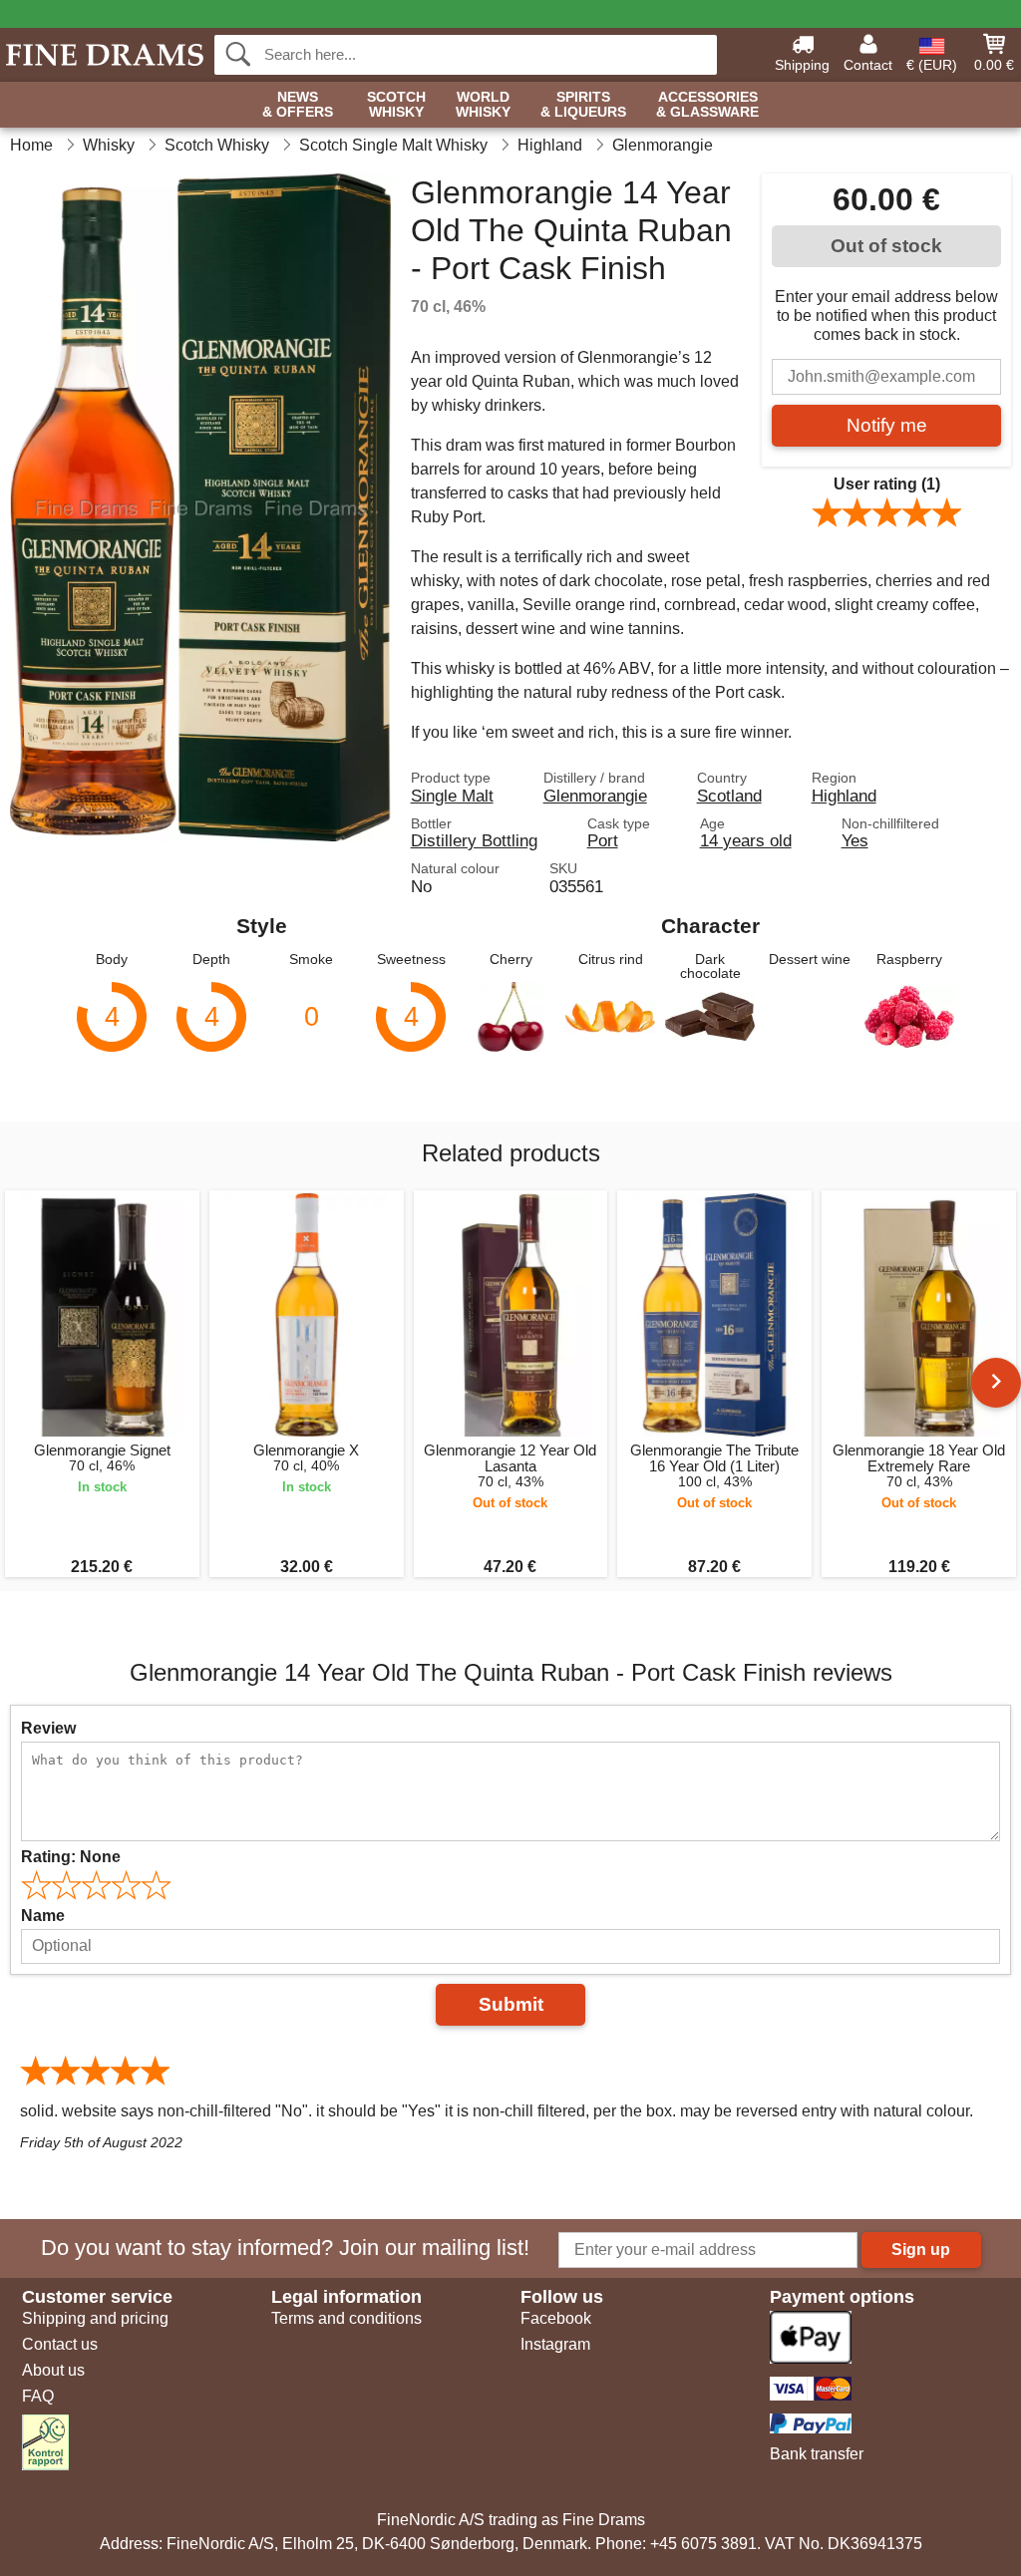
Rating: (71, 1857)
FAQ (38, 2396)
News (298, 105)
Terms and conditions (346, 2318)
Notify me (887, 425)
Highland (844, 796)
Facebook (556, 2318)
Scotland (729, 796)
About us (53, 2370)
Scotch (396, 105)
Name (43, 1916)
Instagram (555, 2344)
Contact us (60, 2344)
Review (48, 1728)
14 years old (746, 840)
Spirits (583, 105)
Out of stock (886, 246)
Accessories (707, 105)
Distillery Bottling (474, 840)
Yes (855, 840)
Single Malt (452, 796)
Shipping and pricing (95, 2318)
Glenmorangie (595, 796)
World (483, 105)
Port (603, 840)
